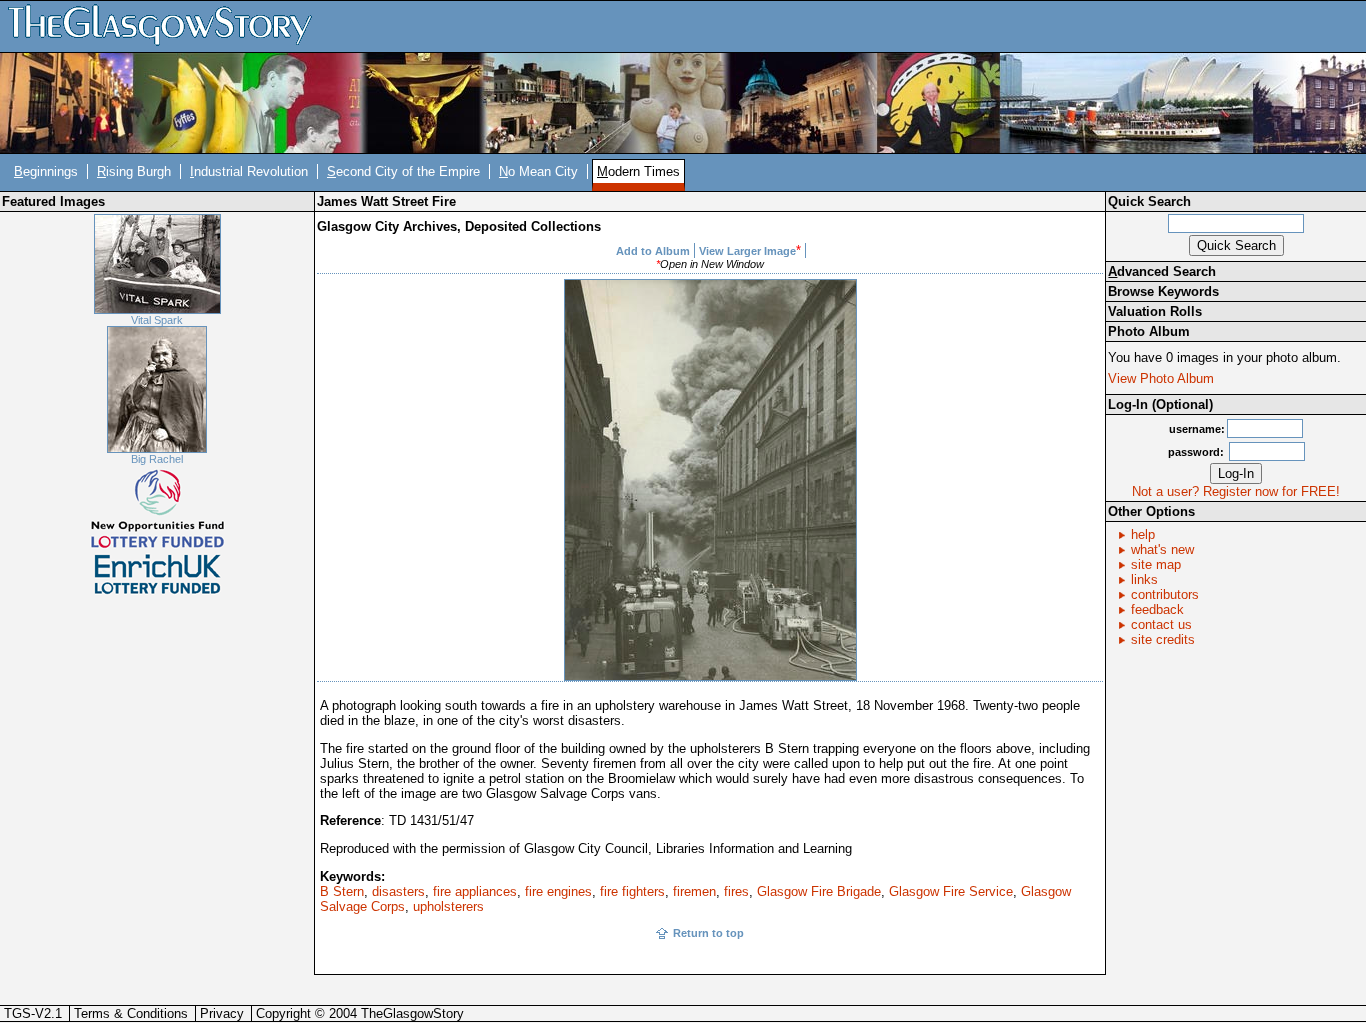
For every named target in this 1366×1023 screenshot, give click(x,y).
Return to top (708, 933)
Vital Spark (157, 320)
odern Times (638, 171)
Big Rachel (157, 459)
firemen (694, 891)
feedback (1157, 609)
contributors (1165, 594)
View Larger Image (747, 251)
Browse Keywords (1163, 291)
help (1143, 534)
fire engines (558, 891)
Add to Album (653, 251)
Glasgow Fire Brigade (819, 891)
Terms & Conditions (131, 1013)
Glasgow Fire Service (951, 891)
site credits (1163, 639)
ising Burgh (134, 171)
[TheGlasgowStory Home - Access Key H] (167, 25)
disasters (398, 891)
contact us (1161, 624)
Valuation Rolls (1155, 311)
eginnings (46, 171)
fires (736, 891)
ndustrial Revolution (249, 171)
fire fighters (632, 891)
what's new (1162, 549)
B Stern (342, 891)
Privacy (222, 1013)
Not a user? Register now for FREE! (1236, 491)
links (1144, 579)
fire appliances (475, 891)
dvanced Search (1162, 271)
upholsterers (448, 906)
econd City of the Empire (403, 171)
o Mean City (538, 171)
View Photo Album (1161, 378)
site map (1156, 564)
